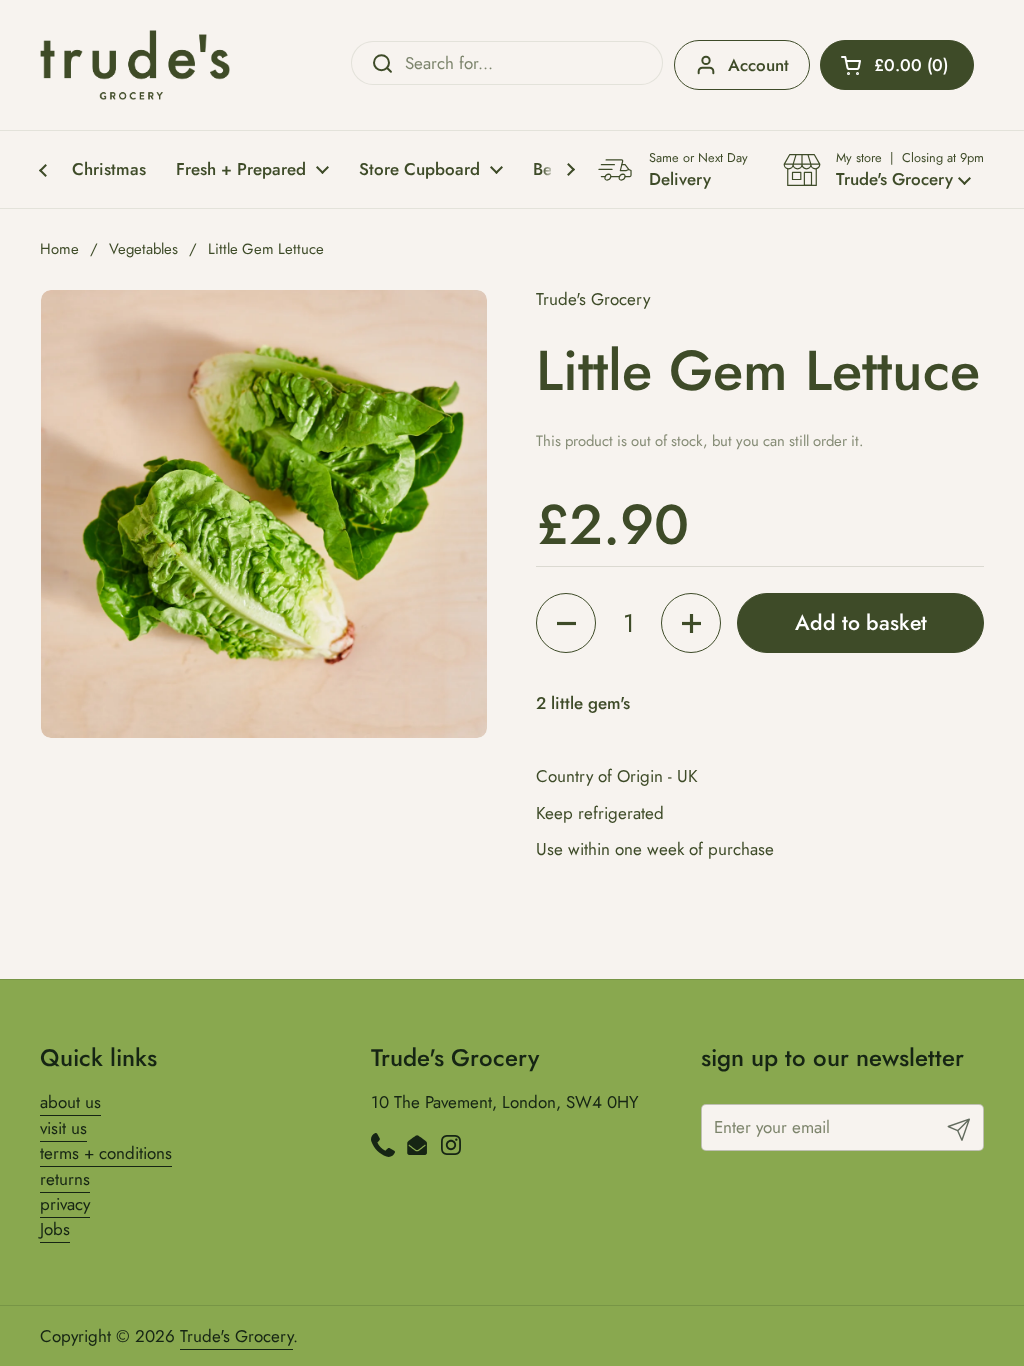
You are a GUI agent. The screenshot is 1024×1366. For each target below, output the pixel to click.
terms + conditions (106, 1153)
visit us (63, 1128)
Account (758, 65)
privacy (65, 1204)
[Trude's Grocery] (135, 65)
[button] (897, 65)
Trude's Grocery (236, 1336)
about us (70, 1102)
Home (59, 249)
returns (65, 1179)
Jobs (55, 1229)
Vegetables (143, 249)
